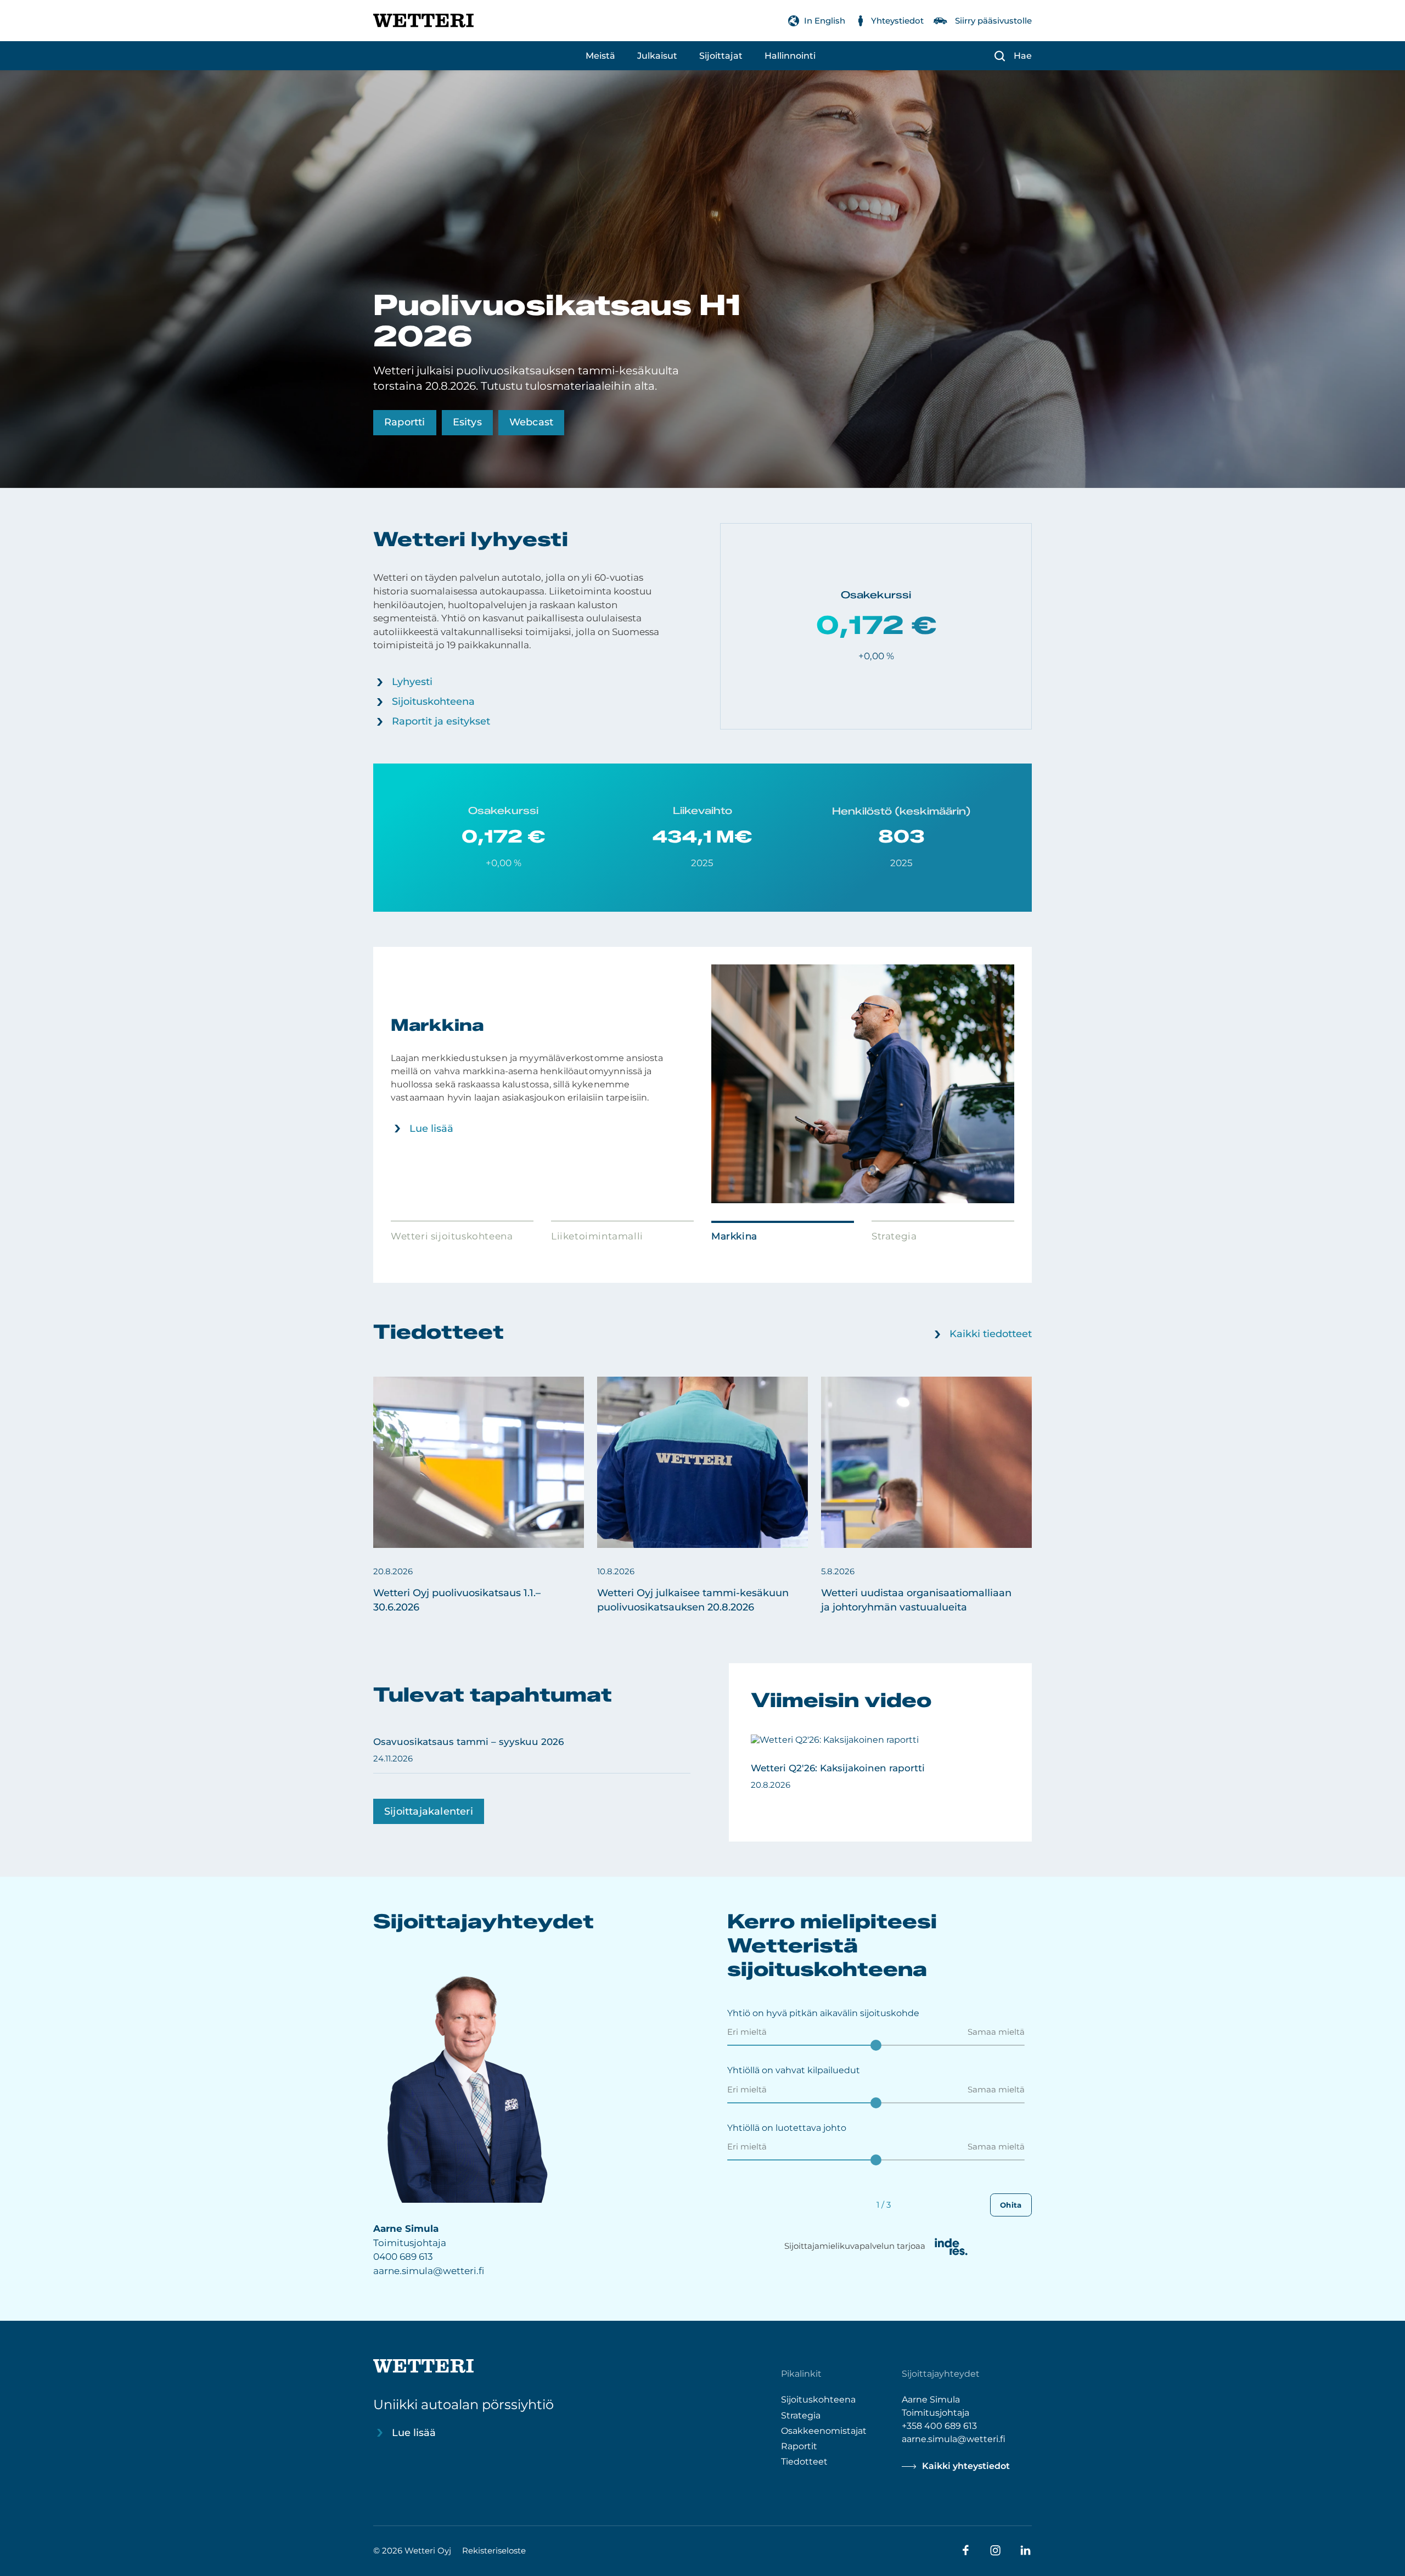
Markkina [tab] (734, 1236)
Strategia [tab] (894, 1236)
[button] (479, 1496)
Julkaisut (657, 56)
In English (825, 21)
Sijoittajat (721, 56)
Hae (1023, 56)
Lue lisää (446, 1129)
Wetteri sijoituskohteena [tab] (452, 1236)
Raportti (405, 422)
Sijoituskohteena (433, 701)
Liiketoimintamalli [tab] (597, 1236)
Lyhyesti (412, 682)
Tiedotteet (804, 2461)
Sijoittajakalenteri (429, 1811)
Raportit (799, 2446)
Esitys (467, 422)
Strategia (801, 2415)
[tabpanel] (717, 1084)
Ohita (1011, 2205)
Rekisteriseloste (494, 2550)
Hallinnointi (790, 56)
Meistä (600, 56)
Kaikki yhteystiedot (966, 2466)
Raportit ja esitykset (441, 721)
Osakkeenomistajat (824, 2430)
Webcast (531, 422)
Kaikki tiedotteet (991, 1334)
